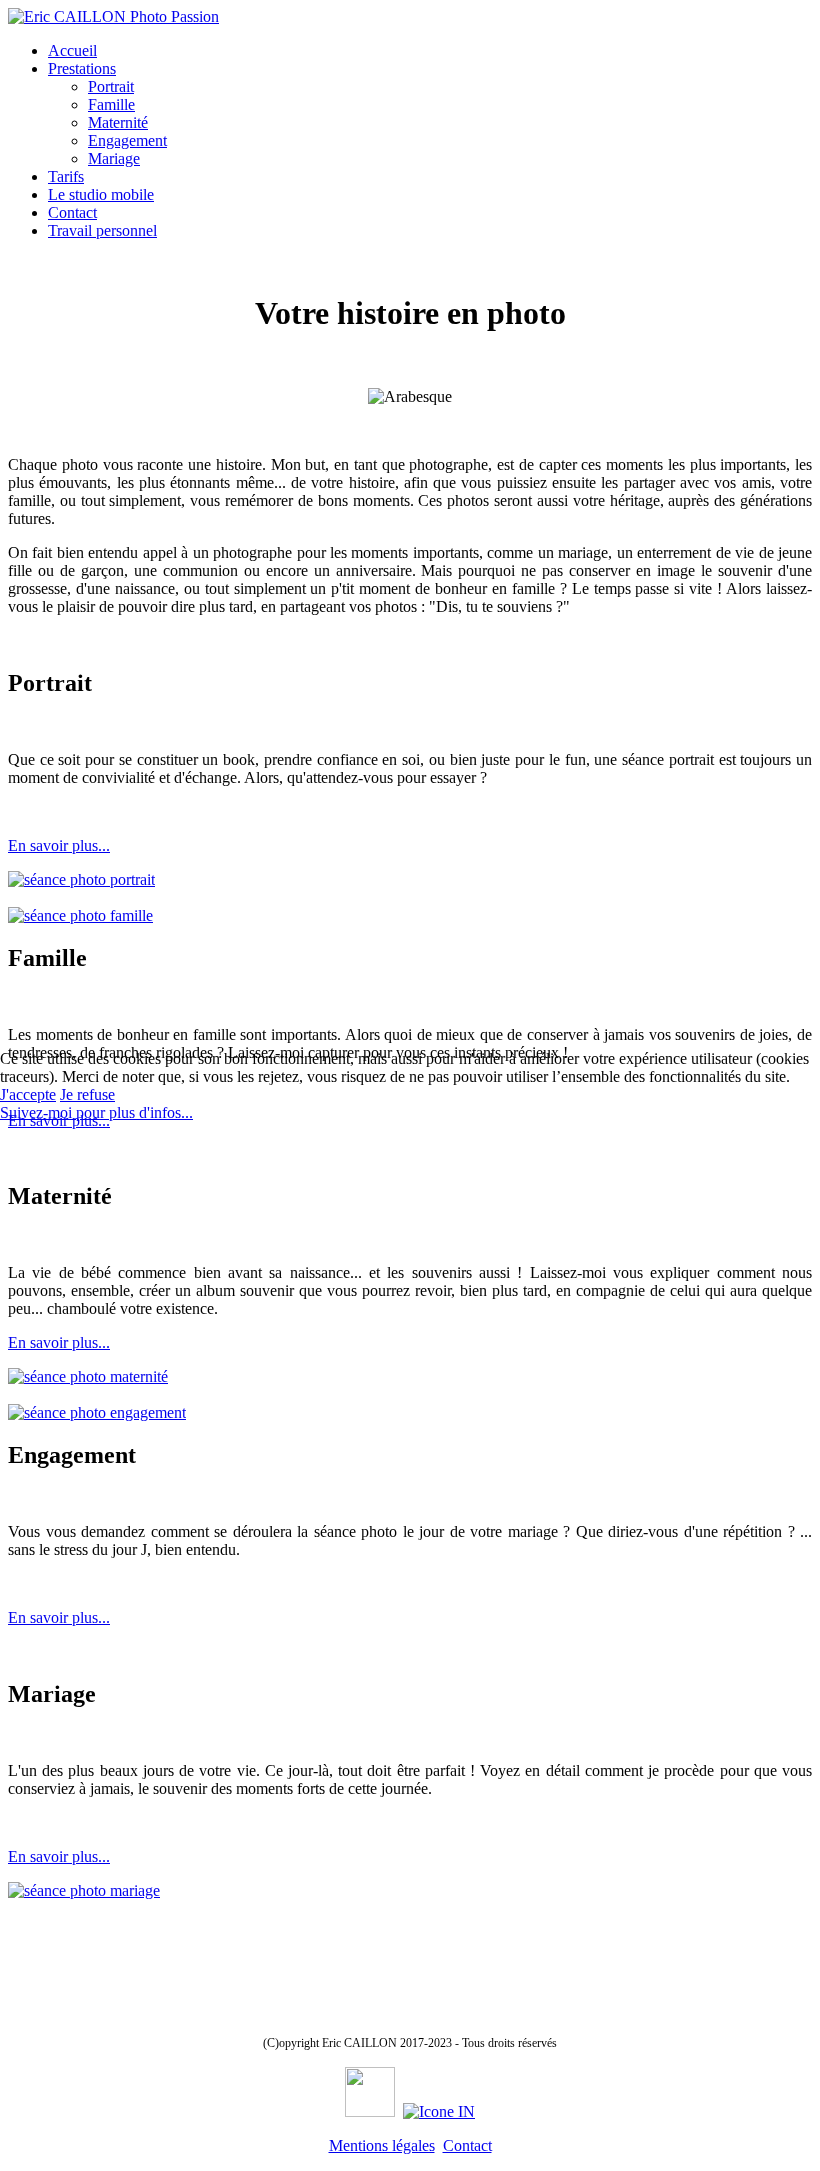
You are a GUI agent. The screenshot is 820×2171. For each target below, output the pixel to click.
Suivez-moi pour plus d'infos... (96, 1112)
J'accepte (28, 1094)
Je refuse (87, 1094)
